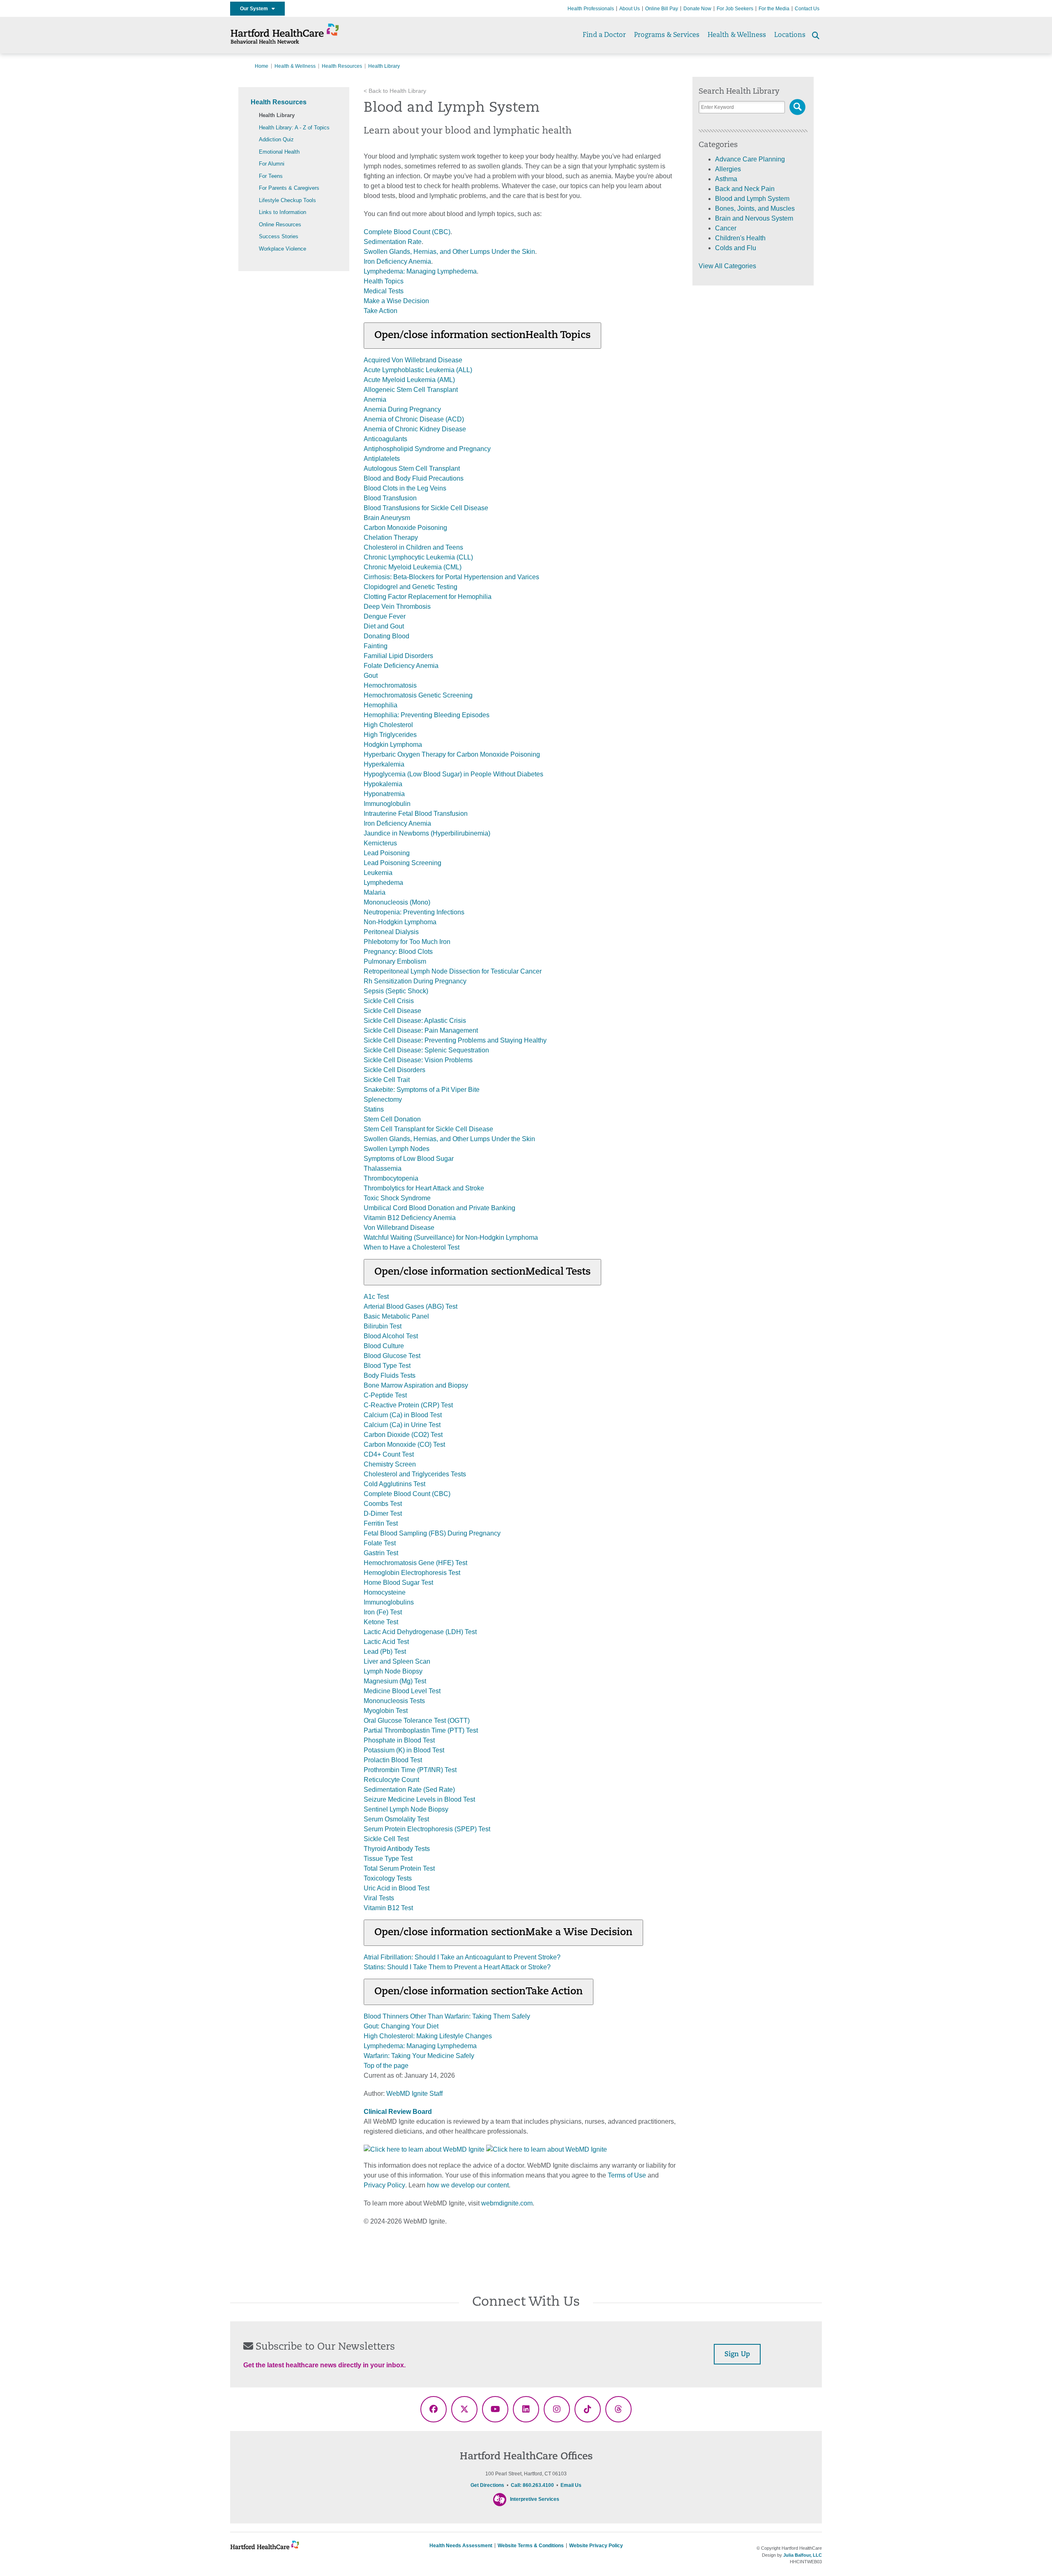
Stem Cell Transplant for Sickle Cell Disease (428, 1129)
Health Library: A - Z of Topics (294, 128)
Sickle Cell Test (386, 1839)
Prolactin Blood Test (393, 1760)
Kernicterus (380, 843)
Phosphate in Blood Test (399, 1740)
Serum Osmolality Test (396, 1819)
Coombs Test (383, 1504)
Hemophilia (381, 705)
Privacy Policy (384, 2185)
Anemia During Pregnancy (402, 409)
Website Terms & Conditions (531, 2546)
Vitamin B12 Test (388, 1908)
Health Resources (342, 66)
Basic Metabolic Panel (396, 1316)
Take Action (381, 311)
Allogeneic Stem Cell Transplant (411, 390)
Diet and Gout (384, 626)
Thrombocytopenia (391, 1178)
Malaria (375, 892)
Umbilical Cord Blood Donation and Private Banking (439, 1208)
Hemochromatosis (390, 685)
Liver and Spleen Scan (397, 1661)
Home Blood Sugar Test (398, 1583)
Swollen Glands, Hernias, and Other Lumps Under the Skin (449, 252)
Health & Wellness (737, 35)
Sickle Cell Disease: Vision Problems (418, 1060)
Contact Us (807, 9)
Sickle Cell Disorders (394, 1070)
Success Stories (279, 236)
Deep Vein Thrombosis (397, 607)
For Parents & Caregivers (289, 188)
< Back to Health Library (395, 91)
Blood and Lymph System (752, 199)
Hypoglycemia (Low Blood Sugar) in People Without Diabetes (453, 774)
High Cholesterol (388, 725)
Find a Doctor (604, 35)
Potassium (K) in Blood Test (404, 1750)
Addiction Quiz (276, 139)
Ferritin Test (381, 1523)
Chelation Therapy (391, 538)
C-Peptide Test (385, 1395)
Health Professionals (591, 9)
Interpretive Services (535, 2499)
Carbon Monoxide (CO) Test (404, 1445)
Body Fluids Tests (390, 1375)
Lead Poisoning (387, 853)
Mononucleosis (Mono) (397, 902)
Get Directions (487, 2485)
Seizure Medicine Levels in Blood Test (419, 1799)
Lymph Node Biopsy (393, 1671)
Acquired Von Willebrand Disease (413, 360)
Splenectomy (383, 1099)
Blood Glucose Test (392, 1356)
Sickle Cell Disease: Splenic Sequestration (426, 1050)
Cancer (726, 228)
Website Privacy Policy (596, 2546)
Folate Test (380, 1543)
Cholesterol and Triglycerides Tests (415, 1474)
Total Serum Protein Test (399, 1868)
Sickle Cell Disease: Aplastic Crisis (415, 1021)
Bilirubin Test (383, 1326)
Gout (371, 676)
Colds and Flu (736, 248)
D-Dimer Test (383, 1514)
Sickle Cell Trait (387, 1080)
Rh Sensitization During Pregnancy (415, 981)
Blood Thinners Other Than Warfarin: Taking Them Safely (447, 2016)
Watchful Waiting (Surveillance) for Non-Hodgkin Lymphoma (451, 1237)
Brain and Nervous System (754, 218)
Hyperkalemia (384, 764)
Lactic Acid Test (386, 1642)
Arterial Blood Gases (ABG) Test (411, 1306)
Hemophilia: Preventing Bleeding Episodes (427, 715)
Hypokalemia (383, 784)
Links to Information (283, 212)
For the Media (774, 9)
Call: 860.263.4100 (532, 2485)
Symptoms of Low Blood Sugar (409, 1159)
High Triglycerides (390, 735)
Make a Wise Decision (396, 301)
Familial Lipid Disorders (398, 656)
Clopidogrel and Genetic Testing (411, 587)
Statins (374, 1109)
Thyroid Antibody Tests (397, 1849)
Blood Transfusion (390, 498)
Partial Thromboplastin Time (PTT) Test (421, 1730)
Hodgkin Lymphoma (393, 745)
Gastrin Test (381, 1553)
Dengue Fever (385, 616)
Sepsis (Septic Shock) (396, 991)
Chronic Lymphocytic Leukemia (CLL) (418, 557)
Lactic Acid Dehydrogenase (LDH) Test (420, 1632)
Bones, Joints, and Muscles (755, 208)
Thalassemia (383, 1168)
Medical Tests (384, 291)
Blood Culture (384, 1346)
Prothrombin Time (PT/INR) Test (410, 1770)
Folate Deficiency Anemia (401, 666)
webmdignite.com (507, 2203)
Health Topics (384, 281)
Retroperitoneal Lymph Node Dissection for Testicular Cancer (453, 971)
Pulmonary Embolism (395, 961)
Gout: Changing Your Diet (401, 2026)
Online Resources (280, 224)
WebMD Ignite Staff (414, 2094)
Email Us (571, 2485)
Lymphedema (383, 883)
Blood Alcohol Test (391, 1336)
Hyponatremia (384, 794)
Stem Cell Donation (392, 1119)
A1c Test (376, 1297)
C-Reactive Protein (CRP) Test (408, 1405)
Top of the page (386, 2066)
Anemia (375, 399)
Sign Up (737, 2355)
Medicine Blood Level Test (402, 1691)
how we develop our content (468, 2185)
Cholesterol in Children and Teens (413, 547)
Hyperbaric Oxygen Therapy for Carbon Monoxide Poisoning (452, 754)
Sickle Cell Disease (392, 1011)
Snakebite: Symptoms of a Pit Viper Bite (422, 1090)
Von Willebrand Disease (399, 1228)
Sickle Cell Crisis (389, 1001)
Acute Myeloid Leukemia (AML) (409, 380)
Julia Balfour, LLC (803, 2555)
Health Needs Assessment (461, 2546)
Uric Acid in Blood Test (397, 1888)
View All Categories (727, 266)
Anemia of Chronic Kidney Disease (415, 429)
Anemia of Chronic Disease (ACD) (414, 419)
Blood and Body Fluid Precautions (414, 478)
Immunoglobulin (387, 804)
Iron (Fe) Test (383, 1612)
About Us (630, 9)
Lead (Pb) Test (385, 1652)
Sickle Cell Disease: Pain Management (421, 1030)
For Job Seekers (735, 9)
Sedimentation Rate (393, 242)
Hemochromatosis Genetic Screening (418, 695)
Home (262, 66)
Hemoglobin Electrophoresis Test (412, 1573)
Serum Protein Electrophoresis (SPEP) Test (427, 1829)
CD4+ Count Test (389, 1454)
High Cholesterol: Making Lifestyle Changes (428, 2036)
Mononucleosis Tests (394, 1701)
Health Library (277, 115)
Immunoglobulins (389, 1602)
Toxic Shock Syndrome (397, 1198)
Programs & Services (667, 35)
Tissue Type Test (388, 1859)
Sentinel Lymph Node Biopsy (406, 1809)
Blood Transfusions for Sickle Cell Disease (426, 508)
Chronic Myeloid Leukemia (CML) (413, 567)
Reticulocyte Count (391, 1780)
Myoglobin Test (386, 1711)
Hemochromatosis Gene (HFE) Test (415, 1563)
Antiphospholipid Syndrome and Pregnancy (427, 449)
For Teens (271, 176)
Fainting (376, 646)
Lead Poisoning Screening (403, 863)
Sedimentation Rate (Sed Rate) (409, 1790)
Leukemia (378, 873)
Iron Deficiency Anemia (397, 261)
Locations (790, 35)
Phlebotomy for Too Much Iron (407, 942)
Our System (256, 9)
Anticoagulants (385, 439)
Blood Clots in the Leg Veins (405, 488)
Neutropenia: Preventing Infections (414, 912)
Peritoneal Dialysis (391, 932)
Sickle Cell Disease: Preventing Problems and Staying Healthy (455, 1040)
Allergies (728, 169)
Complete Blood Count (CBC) (407, 232)
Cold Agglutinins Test (394, 1484)
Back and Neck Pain (745, 189)
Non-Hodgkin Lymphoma (400, 922)
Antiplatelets (382, 459)
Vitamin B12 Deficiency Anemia (410, 1218)
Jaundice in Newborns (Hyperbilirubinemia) (427, 833)
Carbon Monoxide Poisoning (405, 528)
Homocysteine (385, 1592)
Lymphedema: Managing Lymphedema (420, 271)
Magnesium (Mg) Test (395, 1681)
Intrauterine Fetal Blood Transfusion (416, 814)
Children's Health (740, 238)
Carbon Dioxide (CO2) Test (403, 1435)
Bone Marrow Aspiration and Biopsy (416, 1385)
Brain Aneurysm (387, 518)
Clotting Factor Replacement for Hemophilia (428, 597)
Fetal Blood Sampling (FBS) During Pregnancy (432, 1533)
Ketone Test (381, 1622)
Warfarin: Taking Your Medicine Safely (419, 2056)
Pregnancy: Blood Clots (398, 952)
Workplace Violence (283, 249)
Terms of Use (627, 2175)
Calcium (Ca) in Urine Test (402, 1425)
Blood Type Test (387, 1366)
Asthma (726, 179)
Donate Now (697, 9)
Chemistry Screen (390, 1464)
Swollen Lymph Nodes (397, 1149)
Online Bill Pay (662, 9)
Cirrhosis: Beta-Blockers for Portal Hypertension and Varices (451, 577)
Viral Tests (379, 1898)
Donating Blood (386, 636)
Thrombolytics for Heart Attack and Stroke (424, 1188)
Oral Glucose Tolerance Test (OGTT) (417, 1721)
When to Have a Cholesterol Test (412, 1247)
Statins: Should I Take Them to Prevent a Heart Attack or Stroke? (457, 1967)
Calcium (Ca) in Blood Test (403, 1415)
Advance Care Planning (750, 159)
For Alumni (272, 164)
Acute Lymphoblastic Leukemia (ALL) (418, 370)
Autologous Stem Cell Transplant (412, 468)
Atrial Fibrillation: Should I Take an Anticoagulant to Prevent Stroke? (462, 1957)
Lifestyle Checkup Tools (287, 200)
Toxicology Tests (388, 1878)
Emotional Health (279, 152)
